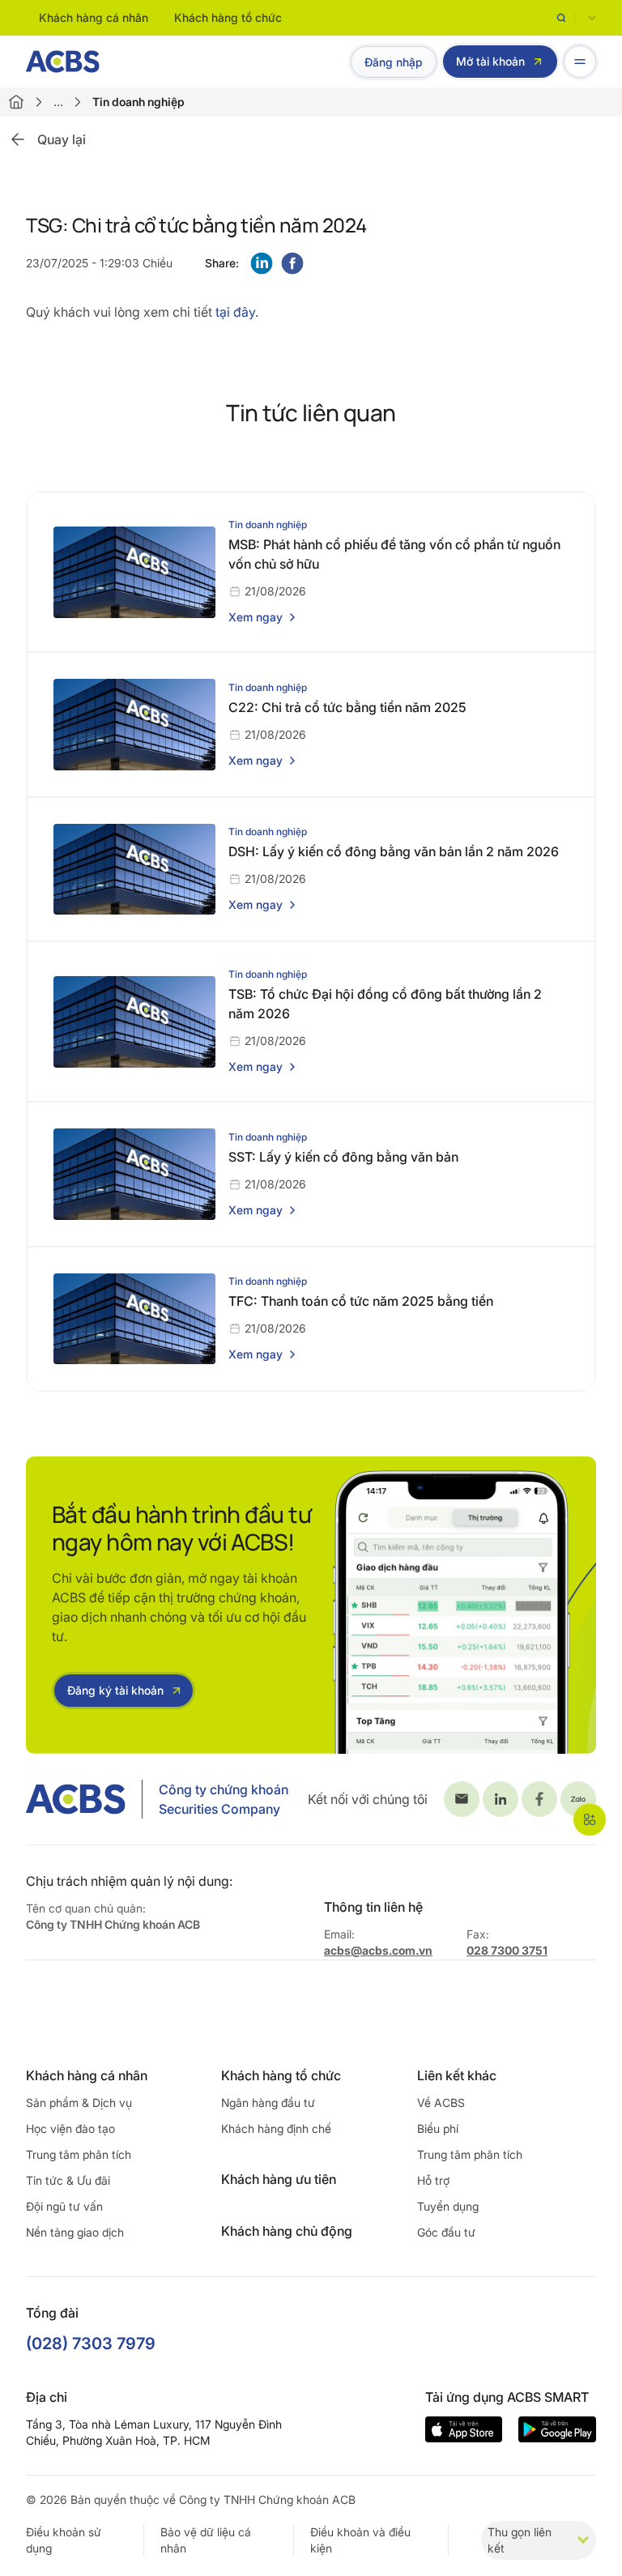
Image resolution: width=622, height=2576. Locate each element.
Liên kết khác (457, 2075)
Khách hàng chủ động (287, 2231)
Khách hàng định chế (276, 2128)
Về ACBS (441, 2103)
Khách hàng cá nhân (94, 17)
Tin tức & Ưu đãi (68, 2180)
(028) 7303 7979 (91, 2344)
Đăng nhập (394, 62)
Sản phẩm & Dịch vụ (79, 2103)
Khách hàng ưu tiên (279, 2179)
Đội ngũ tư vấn (64, 2206)
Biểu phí (438, 2128)
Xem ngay (256, 617)
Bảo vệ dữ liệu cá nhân (206, 2540)
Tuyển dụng (448, 2206)
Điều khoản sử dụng (64, 2540)
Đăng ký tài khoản (115, 1690)
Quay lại (62, 139)
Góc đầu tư (446, 2232)
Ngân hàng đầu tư (268, 2103)
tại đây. (237, 312)
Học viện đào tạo (70, 2128)
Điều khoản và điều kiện (360, 2540)
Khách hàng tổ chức (228, 17)
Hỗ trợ (433, 2180)
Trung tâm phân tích (79, 2154)
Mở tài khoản (490, 61)
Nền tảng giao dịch (75, 2232)
